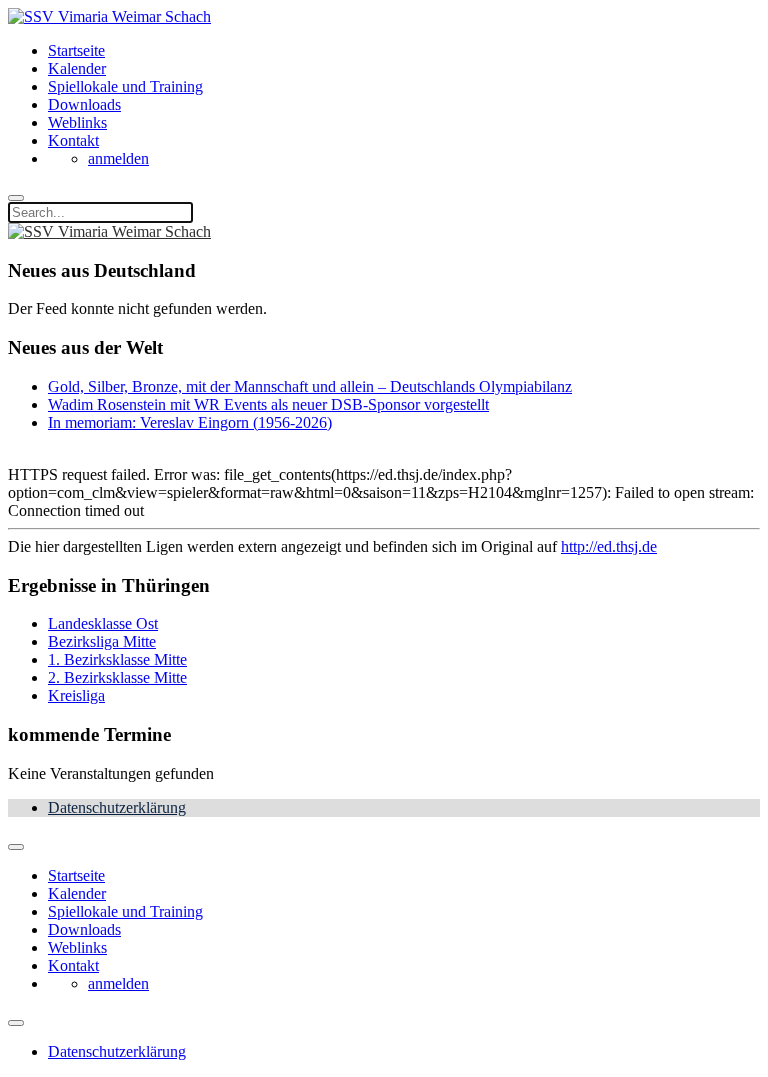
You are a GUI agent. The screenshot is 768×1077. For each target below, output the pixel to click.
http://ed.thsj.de (609, 546)
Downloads (84, 104)
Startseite (76, 50)
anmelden (118, 158)
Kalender (77, 68)
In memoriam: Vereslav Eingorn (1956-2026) (190, 422)
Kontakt (73, 140)
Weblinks (77, 122)
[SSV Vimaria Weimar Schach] (109, 16)
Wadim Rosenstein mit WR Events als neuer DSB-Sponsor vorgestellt (268, 404)
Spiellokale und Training (125, 86)
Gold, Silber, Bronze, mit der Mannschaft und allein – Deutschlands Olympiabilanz (310, 386)
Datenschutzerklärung (117, 807)
